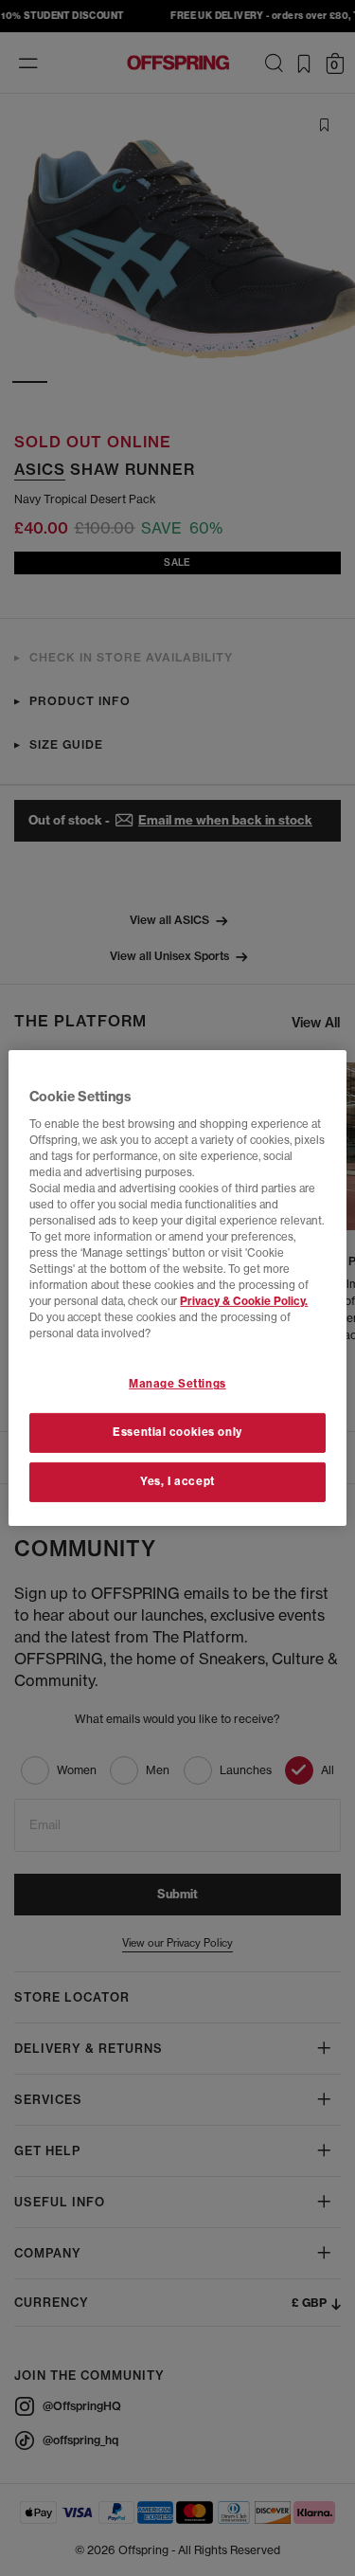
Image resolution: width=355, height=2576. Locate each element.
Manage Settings (177, 1384)
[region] (177, 1288)
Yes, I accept (177, 1481)
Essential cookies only (177, 1432)
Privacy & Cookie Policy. (244, 1301)
